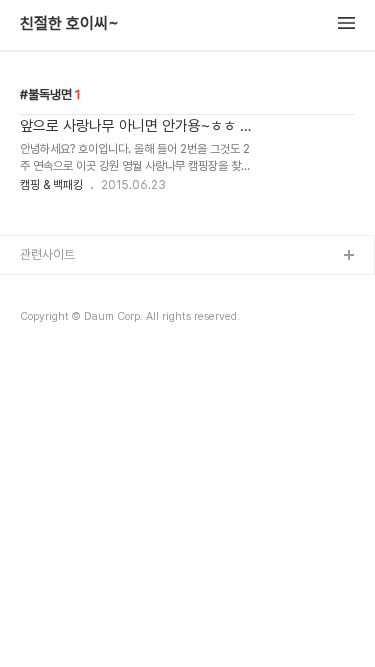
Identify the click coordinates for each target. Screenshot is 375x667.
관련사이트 (47, 254)
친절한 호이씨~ (69, 24)
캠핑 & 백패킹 (51, 185)
